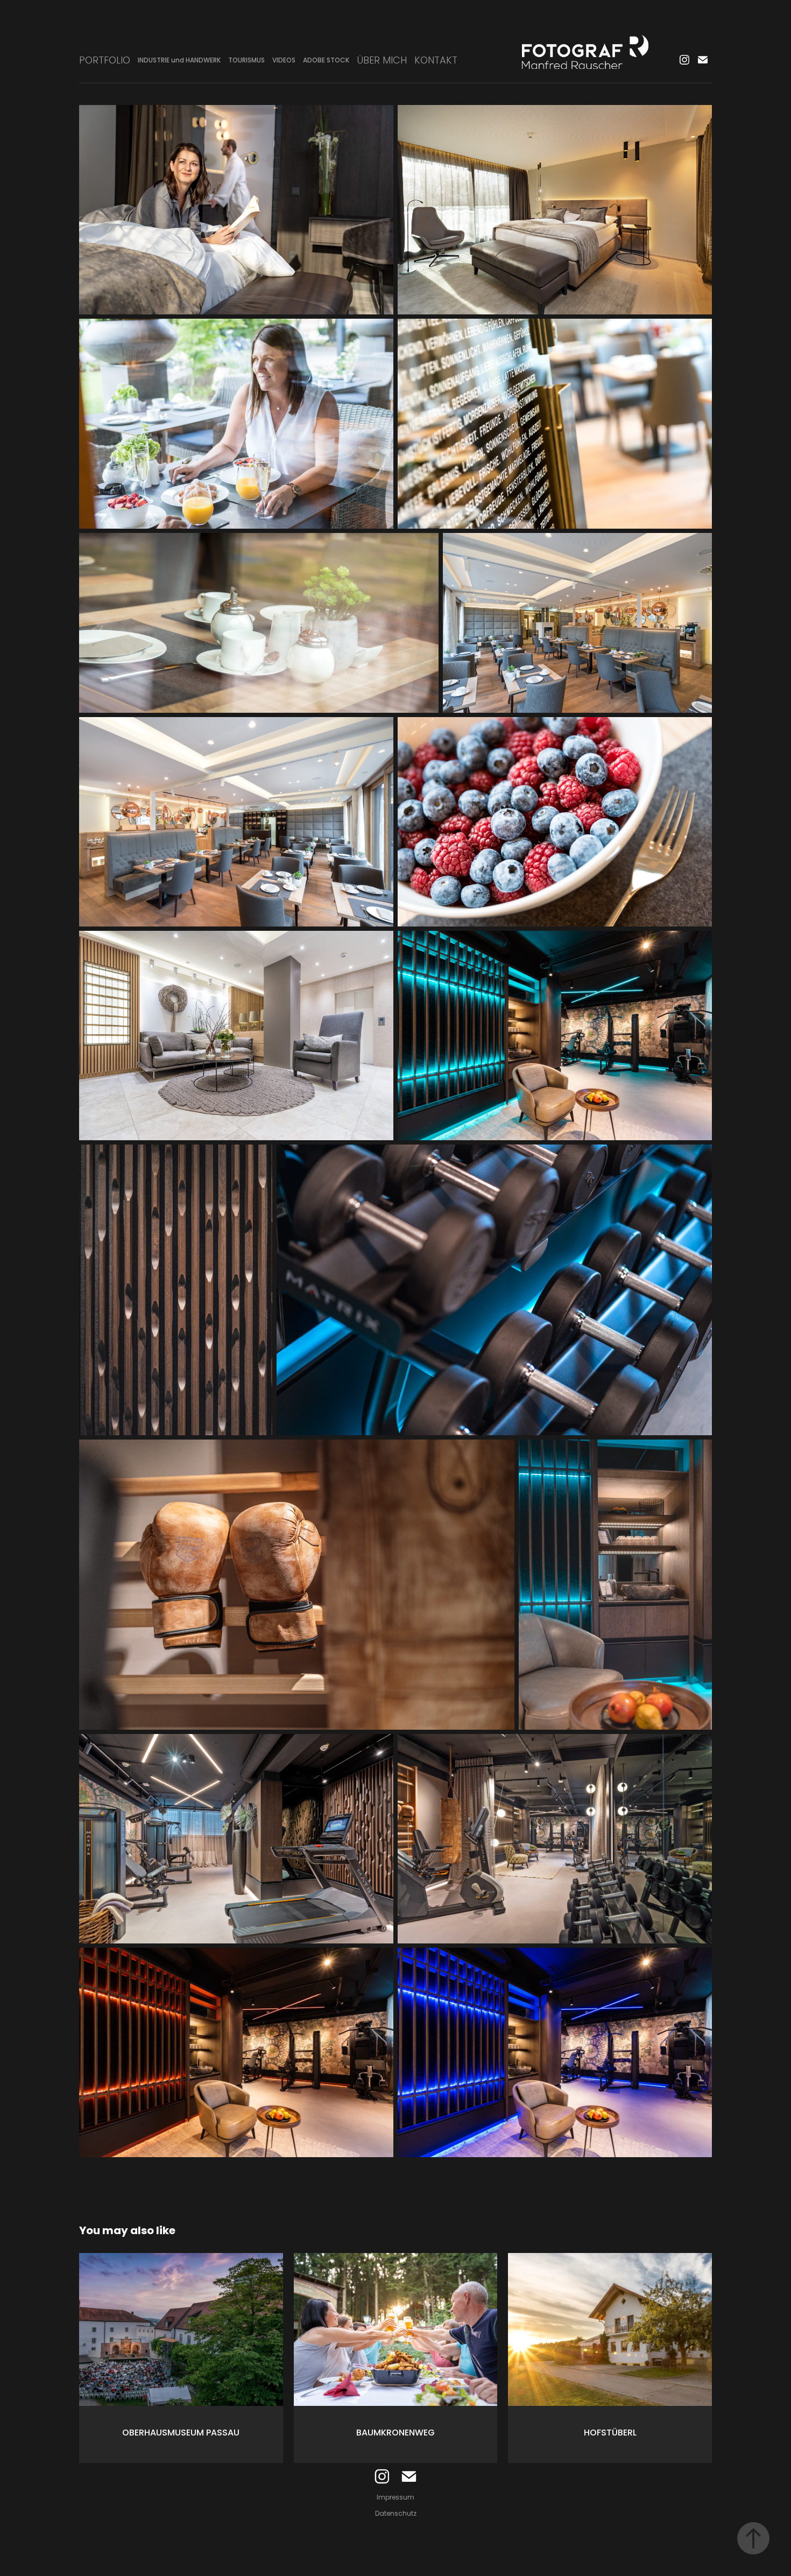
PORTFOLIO (105, 61)
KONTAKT (436, 61)
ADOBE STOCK (326, 61)
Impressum (395, 2498)
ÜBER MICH (382, 61)
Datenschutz (396, 2514)
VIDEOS (284, 61)
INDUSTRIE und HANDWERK (179, 61)
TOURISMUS (246, 61)
